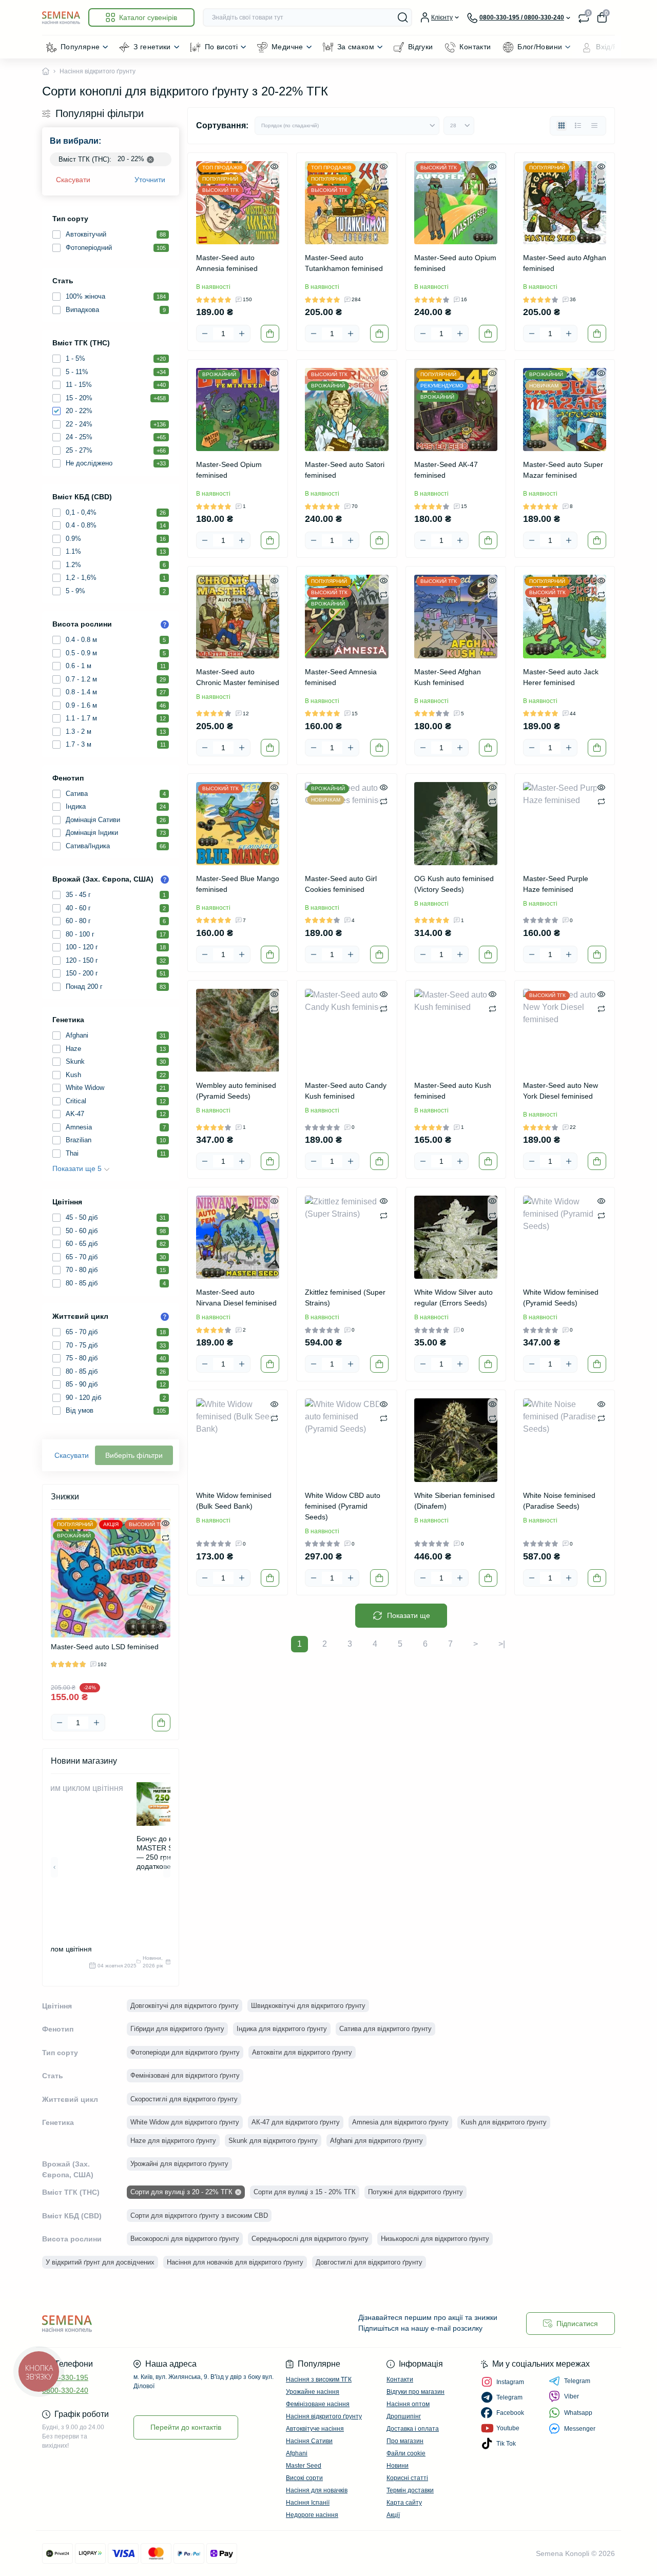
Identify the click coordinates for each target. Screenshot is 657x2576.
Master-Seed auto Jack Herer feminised (561, 677)
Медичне (287, 47)
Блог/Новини (540, 47)
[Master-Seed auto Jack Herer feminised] (565, 616)
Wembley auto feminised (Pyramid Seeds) (236, 1091)
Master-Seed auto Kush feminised (453, 1091)
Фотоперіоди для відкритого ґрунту (185, 2052)
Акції (393, 2515)
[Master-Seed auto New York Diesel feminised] (565, 1030)
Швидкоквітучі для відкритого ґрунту (308, 2006)
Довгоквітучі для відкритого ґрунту (185, 2006)
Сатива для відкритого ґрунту (385, 2029)
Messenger (580, 2429)
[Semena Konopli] (182, 2323)
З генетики (152, 47)
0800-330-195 (65, 2377)
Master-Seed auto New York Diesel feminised (561, 1091)
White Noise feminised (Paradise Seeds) (559, 1501)
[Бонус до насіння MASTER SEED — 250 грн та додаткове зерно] (166, 1804)
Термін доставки (410, 2490)
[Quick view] (166, 1523)
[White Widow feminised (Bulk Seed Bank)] (238, 1440)
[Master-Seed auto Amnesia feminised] (238, 203)
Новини (398, 2466)
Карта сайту (404, 2503)
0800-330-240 (65, 2390)
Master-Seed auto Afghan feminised (565, 263)
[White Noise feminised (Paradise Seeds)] (565, 1440)
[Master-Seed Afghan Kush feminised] (456, 616)
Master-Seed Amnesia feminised (341, 677)
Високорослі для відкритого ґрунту (185, 2239)
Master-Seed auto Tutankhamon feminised (344, 263)
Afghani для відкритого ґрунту (376, 2141)
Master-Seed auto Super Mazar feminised (563, 470)
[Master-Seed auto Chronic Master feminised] (238, 616)
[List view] (578, 126)
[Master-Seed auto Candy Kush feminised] (346, 1030)
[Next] (167, 1612)
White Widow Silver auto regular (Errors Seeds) (453, 1297)
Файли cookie (406, 2453)
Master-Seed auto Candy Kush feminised (346, 1091)
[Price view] (594, 126)
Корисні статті (407, 2478)
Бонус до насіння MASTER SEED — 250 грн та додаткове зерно (166, 1852)
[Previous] (54, 1612)
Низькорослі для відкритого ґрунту (435, 2239)
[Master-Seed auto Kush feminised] (456, 1030)
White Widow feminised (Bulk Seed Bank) (234, 1501)
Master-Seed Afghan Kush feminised (448, 677)
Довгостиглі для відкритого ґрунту (369, 2262)
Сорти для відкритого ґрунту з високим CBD (199, 2216)
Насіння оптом (408, 2404)
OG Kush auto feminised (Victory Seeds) (454, 884)
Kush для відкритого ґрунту (504, 2122)
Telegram (577, 2381)
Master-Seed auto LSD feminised (105, 1647)
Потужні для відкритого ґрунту (416, 2192)
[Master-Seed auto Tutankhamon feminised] (346, 203)
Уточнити (150, 180)
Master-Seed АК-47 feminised (446, 470)
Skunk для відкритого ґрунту (273, 2141)
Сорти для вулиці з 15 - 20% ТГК (305, 2192)
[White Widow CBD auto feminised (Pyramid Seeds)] (346, 1440)
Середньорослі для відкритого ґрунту (310, 2239)
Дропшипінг (404, 2416)
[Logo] (61, 17)
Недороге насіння (312, 2515)
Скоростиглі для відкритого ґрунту (184, 2099)
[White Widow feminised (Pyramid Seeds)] (565, 1237)
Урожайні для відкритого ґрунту (179, 2164)
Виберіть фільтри (134, 1455)
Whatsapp (578, 2413)
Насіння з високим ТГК (319, 2379)
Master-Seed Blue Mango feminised (238, 884)
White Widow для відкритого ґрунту (185, 2122)
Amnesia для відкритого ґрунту (400, 2122)
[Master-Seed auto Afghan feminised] (565, 203)
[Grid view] (562, 126)
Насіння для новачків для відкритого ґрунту (235, 2262)
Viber (572, 2396)
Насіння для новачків (317, 2490)
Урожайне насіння (313, 2392)
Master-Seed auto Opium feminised (455, 263)
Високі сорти (304, 2478)
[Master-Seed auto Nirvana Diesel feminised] (238, 1237)
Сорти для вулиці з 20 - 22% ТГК (181, 2192)
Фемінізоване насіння (318, 2404)
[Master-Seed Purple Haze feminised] (565, 824)
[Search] (403, 17)
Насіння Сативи (309, 2441)
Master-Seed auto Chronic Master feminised (238, 677)
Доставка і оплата (413, 2429)
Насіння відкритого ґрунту (324, 2416)
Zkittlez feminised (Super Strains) (345, 1297)
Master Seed (304, 2466)
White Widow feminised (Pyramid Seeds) (561, 1297)
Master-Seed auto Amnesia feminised (227, 263)
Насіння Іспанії (308, 2503)
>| (502, 1644)
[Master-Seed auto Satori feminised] (346, 409)
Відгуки (421, 47)
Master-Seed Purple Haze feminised (556, 884)
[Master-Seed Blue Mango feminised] (238, 824)
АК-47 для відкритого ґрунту (296, 2122)
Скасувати (73, 180)
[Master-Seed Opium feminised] (238, 409)
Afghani (297, 2453)
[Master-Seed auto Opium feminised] (456, 203)
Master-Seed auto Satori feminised (345, 470)
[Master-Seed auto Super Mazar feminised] (565, 409)
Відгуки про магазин (416, 2392)
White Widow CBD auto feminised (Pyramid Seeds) (343, 1506)
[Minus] (60, 1723)
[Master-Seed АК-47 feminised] (456, 409)
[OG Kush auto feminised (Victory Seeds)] (456, 824)
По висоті (221, 47)
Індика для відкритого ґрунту (282, 2029)
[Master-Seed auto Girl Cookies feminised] (346, 824)
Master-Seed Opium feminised (229, 470)
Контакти (475, 47)
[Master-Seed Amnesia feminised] (346, 616)
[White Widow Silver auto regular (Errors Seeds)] (456, 1237)
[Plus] (96, 1723)
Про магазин (405, 2441)
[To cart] (161, 1723)
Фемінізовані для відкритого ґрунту (185, 2075)
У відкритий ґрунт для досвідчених (100, 2262)
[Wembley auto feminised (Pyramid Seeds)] (238, 1030)
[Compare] (166, 1537)
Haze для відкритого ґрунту (173, 2141)
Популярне (80, 47)
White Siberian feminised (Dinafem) (455, 1501)
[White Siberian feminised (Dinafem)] (456, 1440)
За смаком (356, 47)
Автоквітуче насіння (315, 2429)
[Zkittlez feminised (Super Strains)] (346, 1237)
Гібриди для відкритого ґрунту (177, 2029)
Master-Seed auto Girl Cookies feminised (341, 884)
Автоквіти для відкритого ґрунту (302, 2052)
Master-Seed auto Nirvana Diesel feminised (236, 1297)
